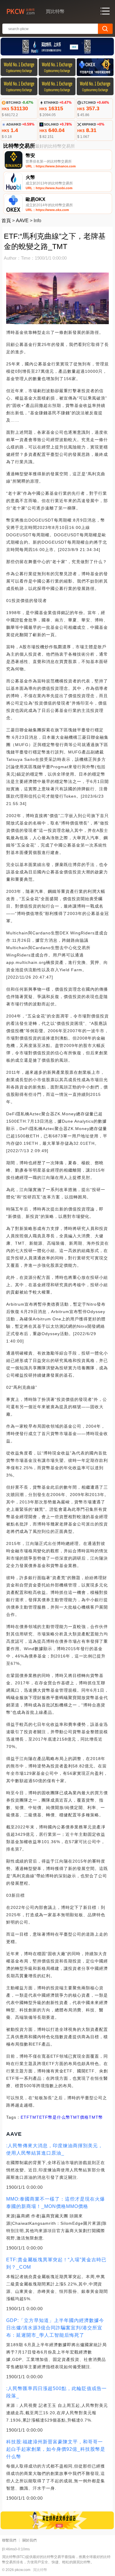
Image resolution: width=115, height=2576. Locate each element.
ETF (25, 2117)
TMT (34, 2117)
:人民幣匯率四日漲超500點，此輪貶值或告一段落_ (56, 2392)
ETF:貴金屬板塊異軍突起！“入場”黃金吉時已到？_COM (56, 2263)
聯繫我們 (9, 2540)
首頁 (6, 221)
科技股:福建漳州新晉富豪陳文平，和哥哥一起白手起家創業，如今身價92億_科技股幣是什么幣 (56, 2449)
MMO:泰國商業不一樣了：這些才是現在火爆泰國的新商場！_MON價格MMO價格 (56, 2203)
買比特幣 (40, 2570)
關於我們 (29, 2540)
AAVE (22, 221)
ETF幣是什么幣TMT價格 (64, 2117)
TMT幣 (96, 2117)
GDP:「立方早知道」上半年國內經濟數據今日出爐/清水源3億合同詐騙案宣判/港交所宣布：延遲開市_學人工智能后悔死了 (55, 2328)
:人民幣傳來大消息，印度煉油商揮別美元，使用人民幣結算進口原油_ (55, 2149)
